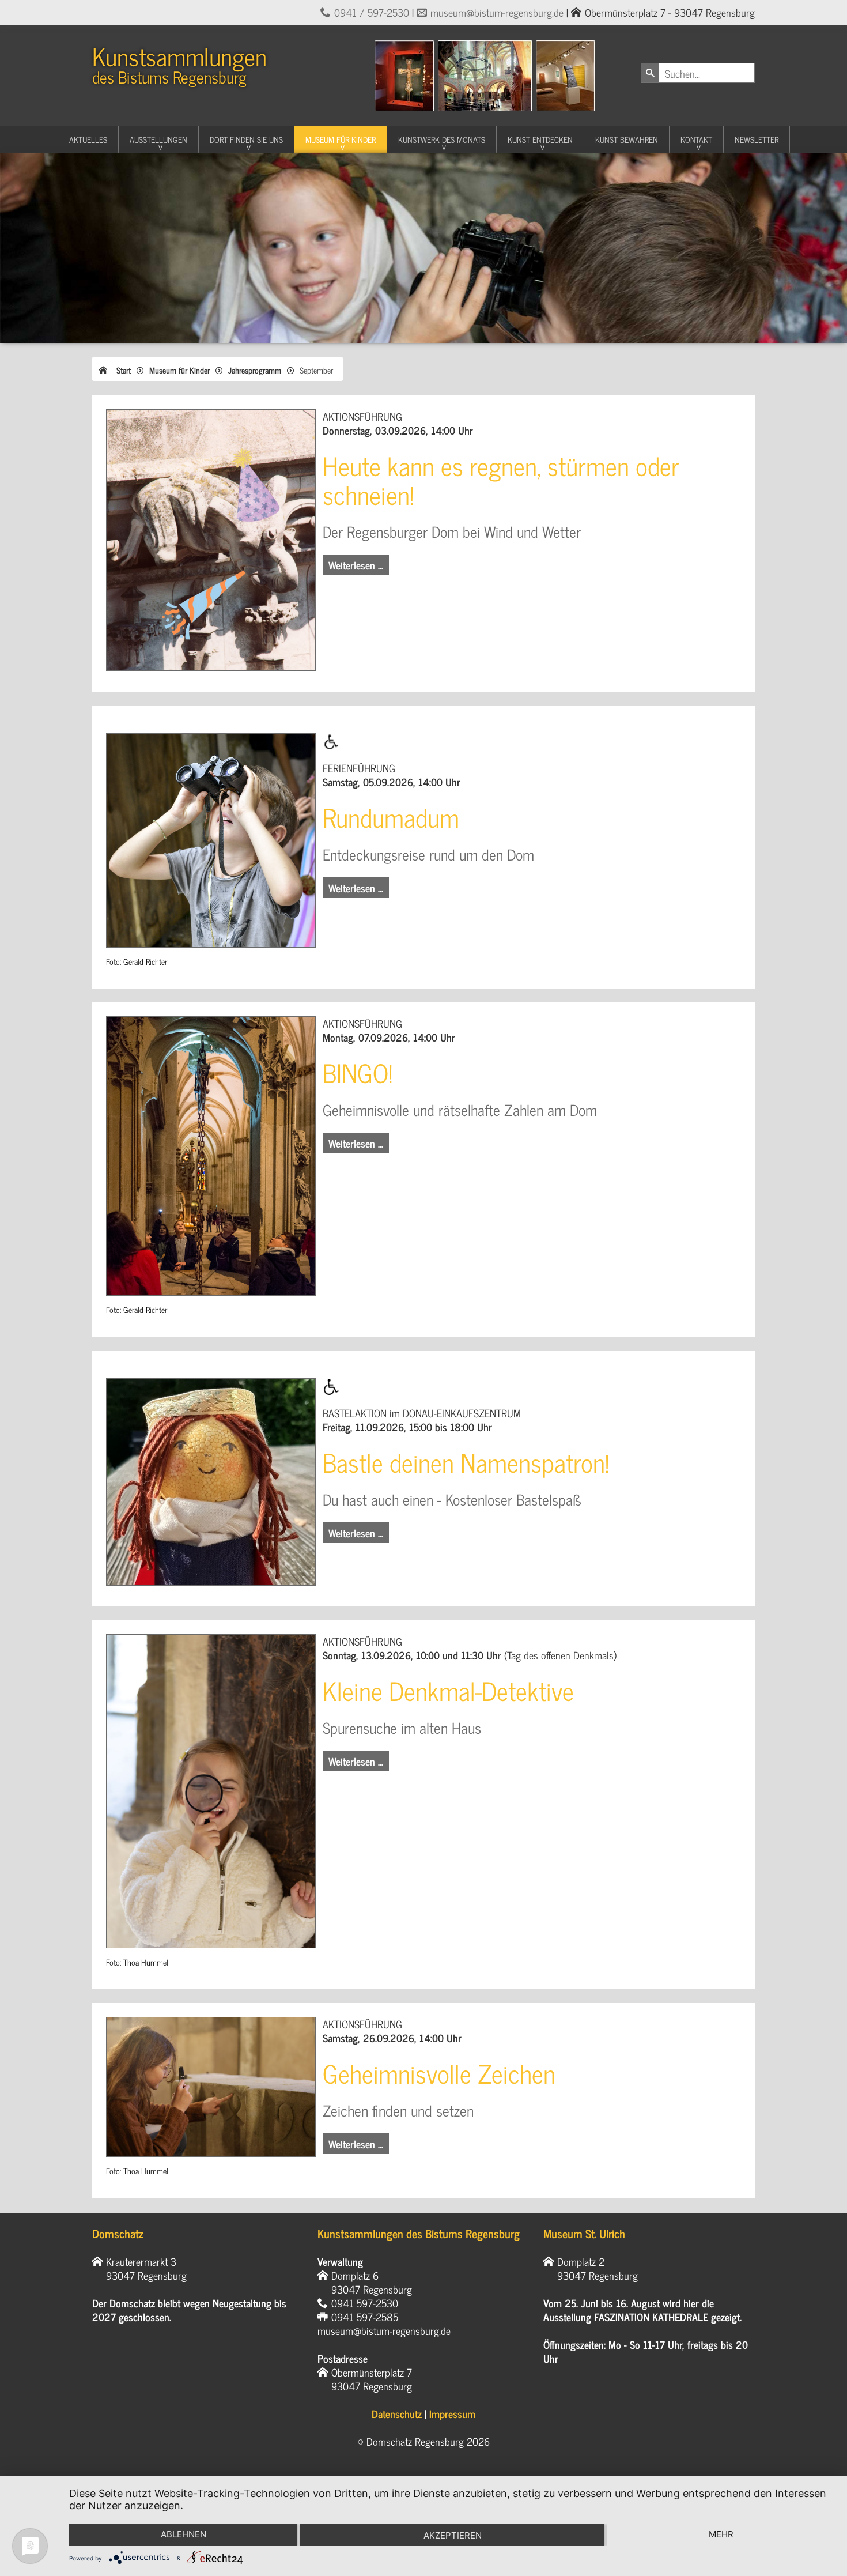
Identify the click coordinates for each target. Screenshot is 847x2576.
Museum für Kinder (341, 139)
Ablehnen (184, 2534)
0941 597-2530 (365, 2303)
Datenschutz (397, 2413)
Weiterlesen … (356, 565)
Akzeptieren (453, 2535)
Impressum (452, 2413)
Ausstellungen (158, 139)
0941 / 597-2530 (372, 12)
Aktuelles (88, 139)
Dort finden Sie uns (246, 139)
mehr (721, 2534)
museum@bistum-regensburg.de (497, 12)
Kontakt (696, 139)
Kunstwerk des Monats (442, 139)
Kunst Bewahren (627, 139)
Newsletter (757, 139)
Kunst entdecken (540, 139)
